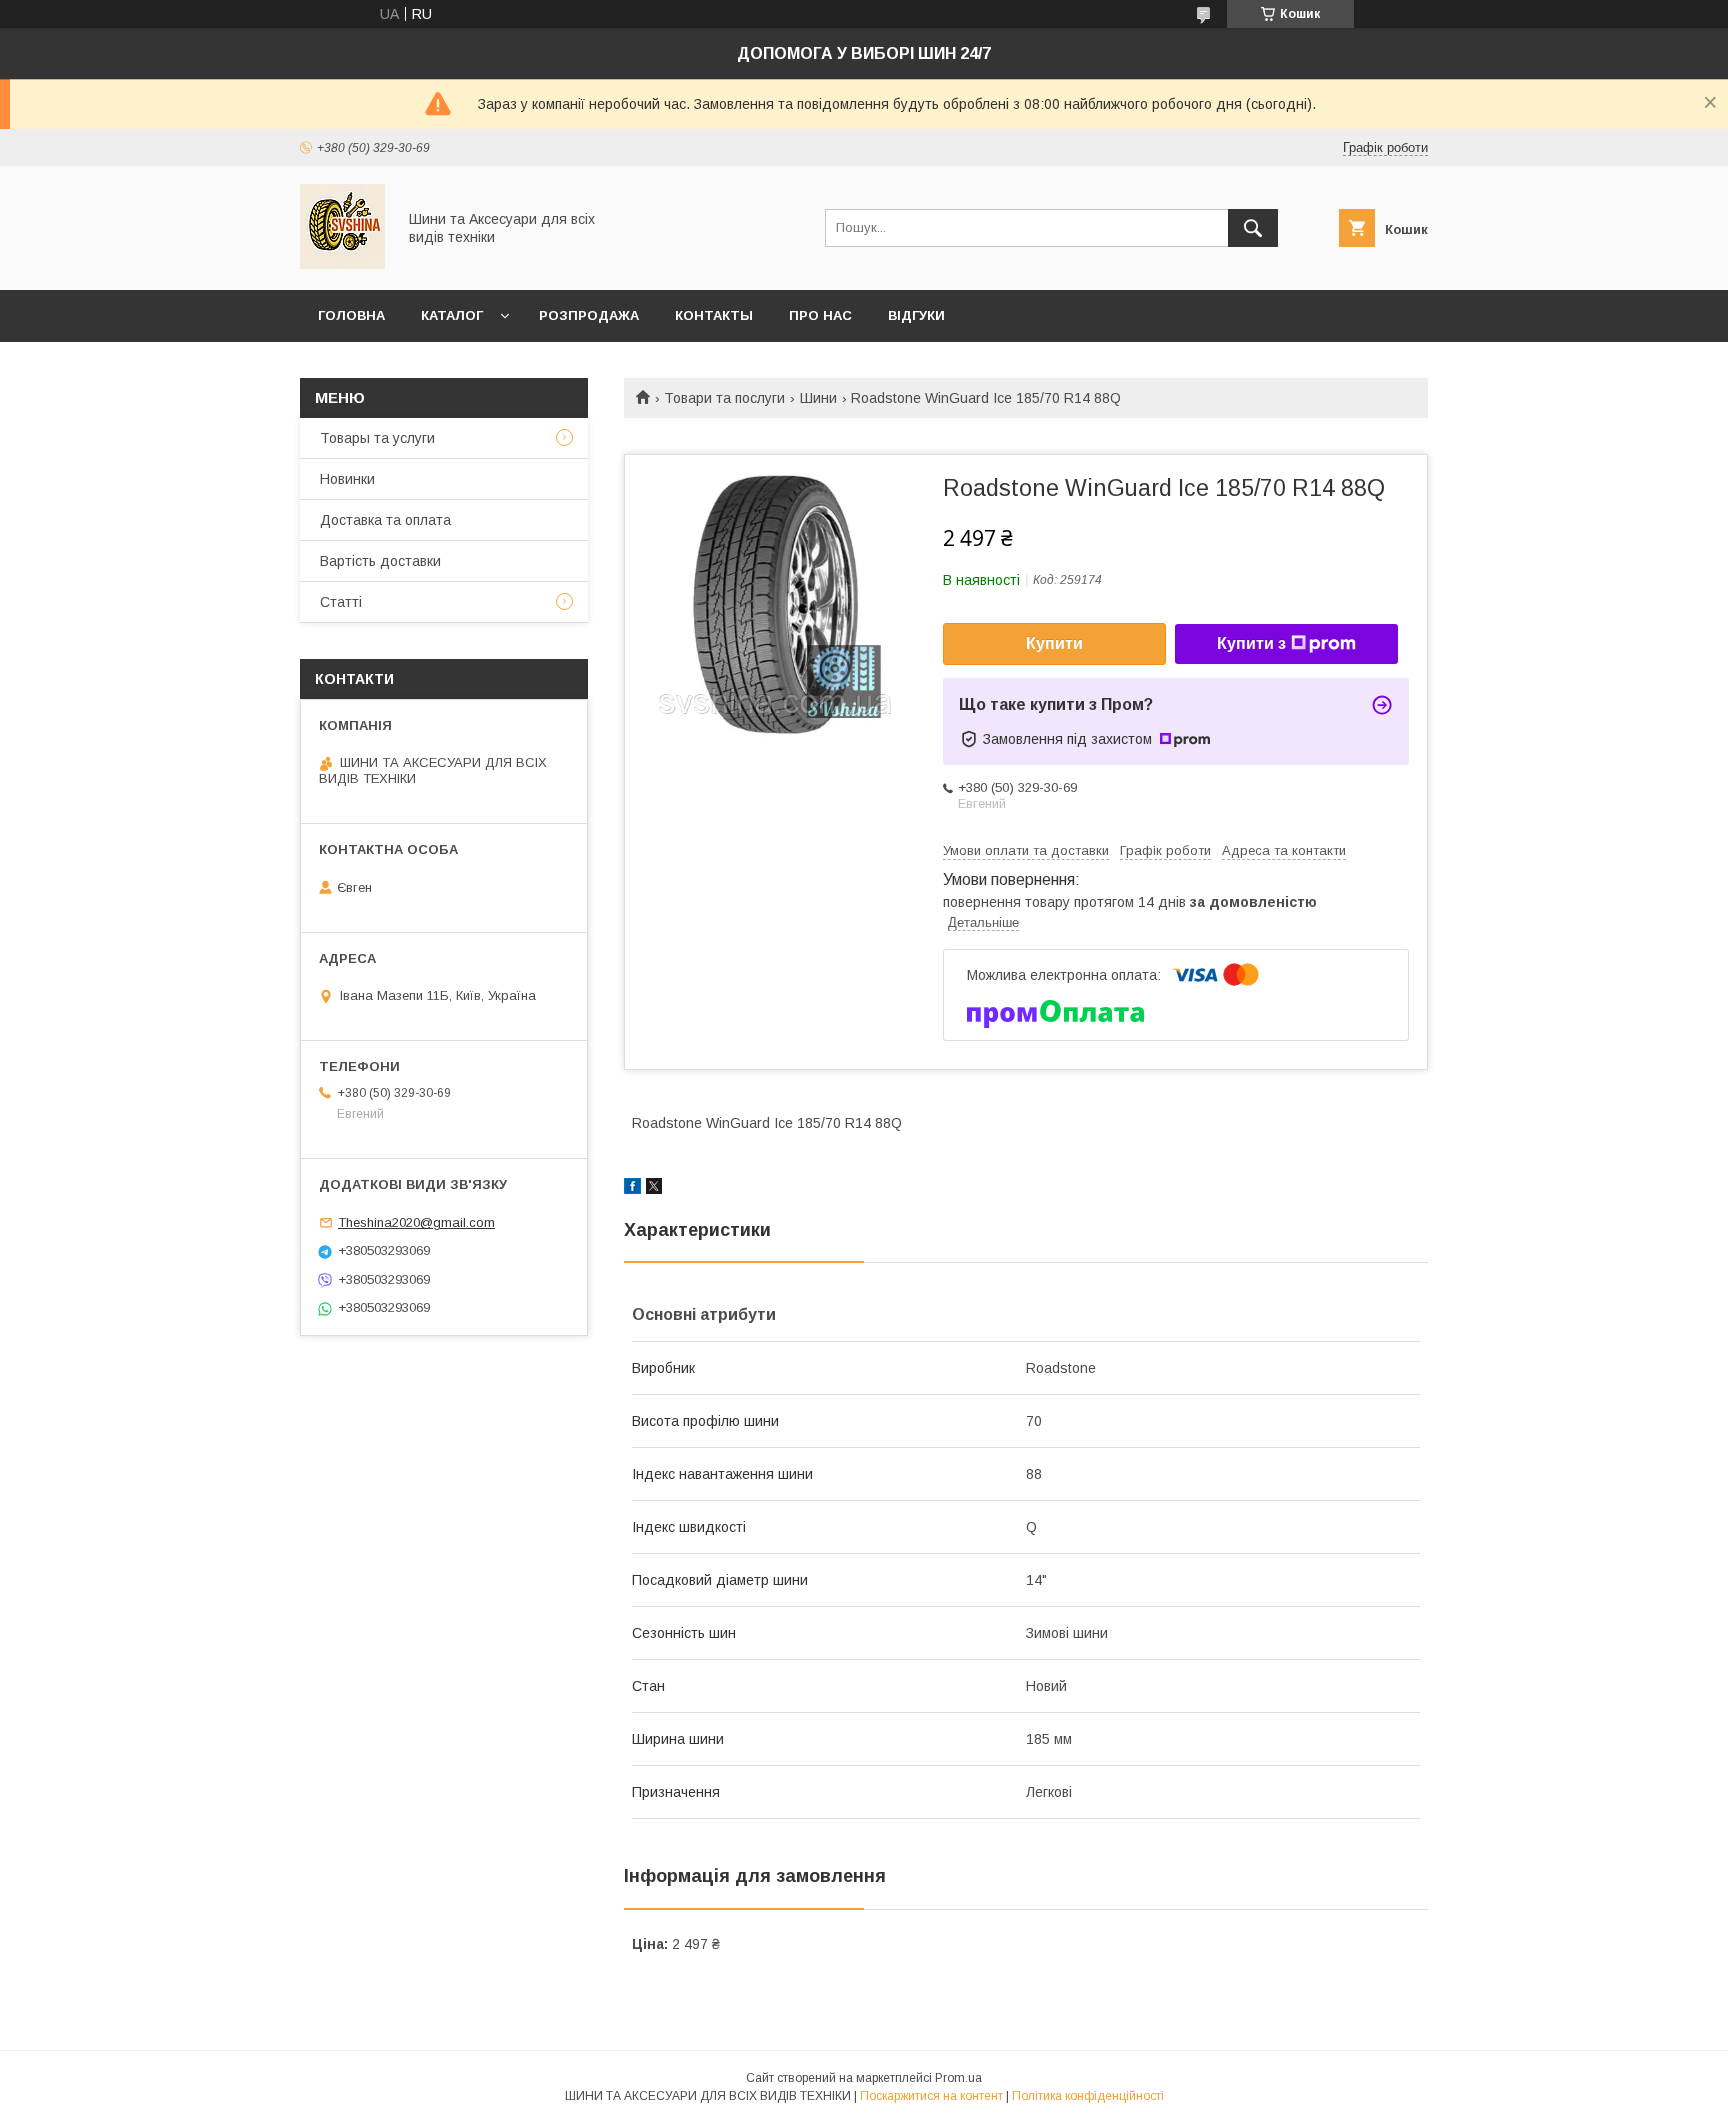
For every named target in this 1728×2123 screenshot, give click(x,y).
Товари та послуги (724, 398)
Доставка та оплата (385, 520)
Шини (818, 398)
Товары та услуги (377, 438)
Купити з (1251, 643)
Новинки (347, 479)
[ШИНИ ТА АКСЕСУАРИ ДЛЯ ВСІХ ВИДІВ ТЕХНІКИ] (342, 264)
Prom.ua (958, 2078)
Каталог (452, 315)
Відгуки (916, 315)
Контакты (714, 315)
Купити (1054, 643)
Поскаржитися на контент (931, 2096)
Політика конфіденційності (1088, 2096)
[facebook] (632, 1189)
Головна (351, 315)
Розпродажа (589, 315)
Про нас (820, 315)
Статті (341, 602)
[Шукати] (1253, 228)
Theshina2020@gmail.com (416, 1222)
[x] (654, 1189)
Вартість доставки (380, 561)
